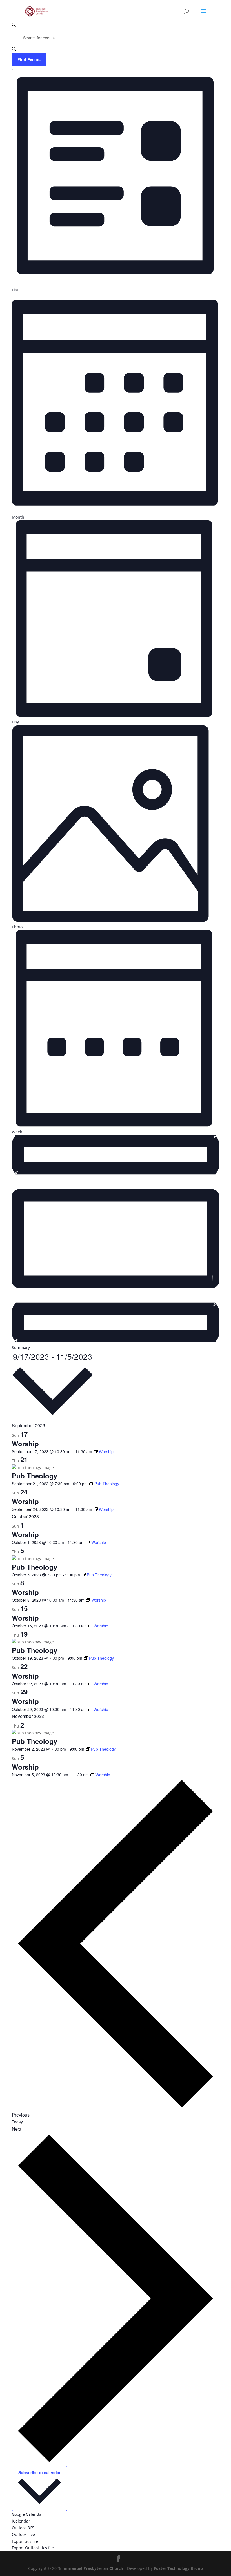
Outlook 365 (23, 2528)
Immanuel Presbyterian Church (93, 2568)
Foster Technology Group (178, 2568)
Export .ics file (25, 2541)
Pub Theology (35, 1476)
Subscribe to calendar (39, 2472)
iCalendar (21, 2521)
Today (17, 2122)
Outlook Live (23, 2534)
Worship (25, 1444)
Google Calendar (27, 2514)
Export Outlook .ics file (33, 2548)
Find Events (29, 59)
